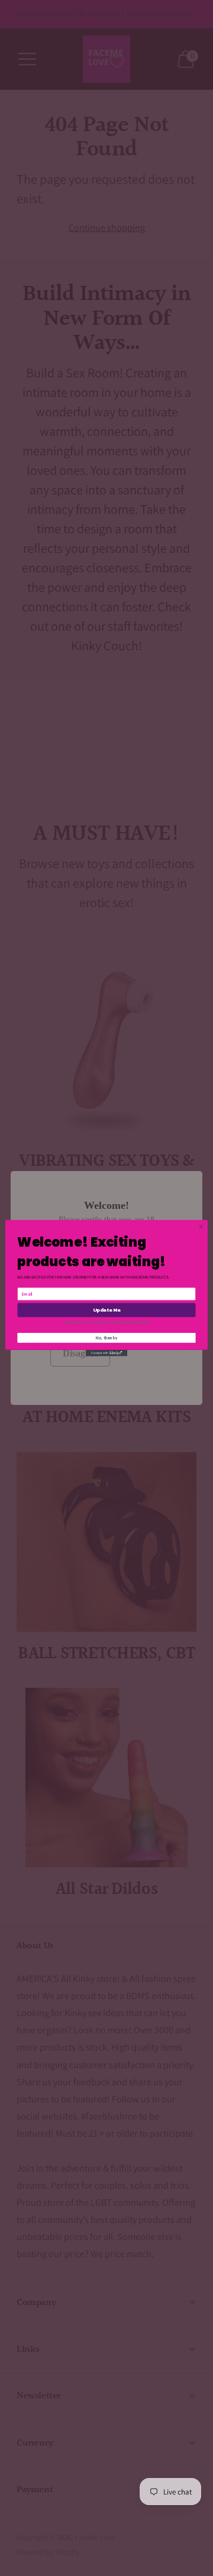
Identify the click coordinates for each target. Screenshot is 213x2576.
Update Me (106, 1310)
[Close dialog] (201, 1226)
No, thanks (106, 1338)
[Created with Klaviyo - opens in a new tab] (106, 1353)
